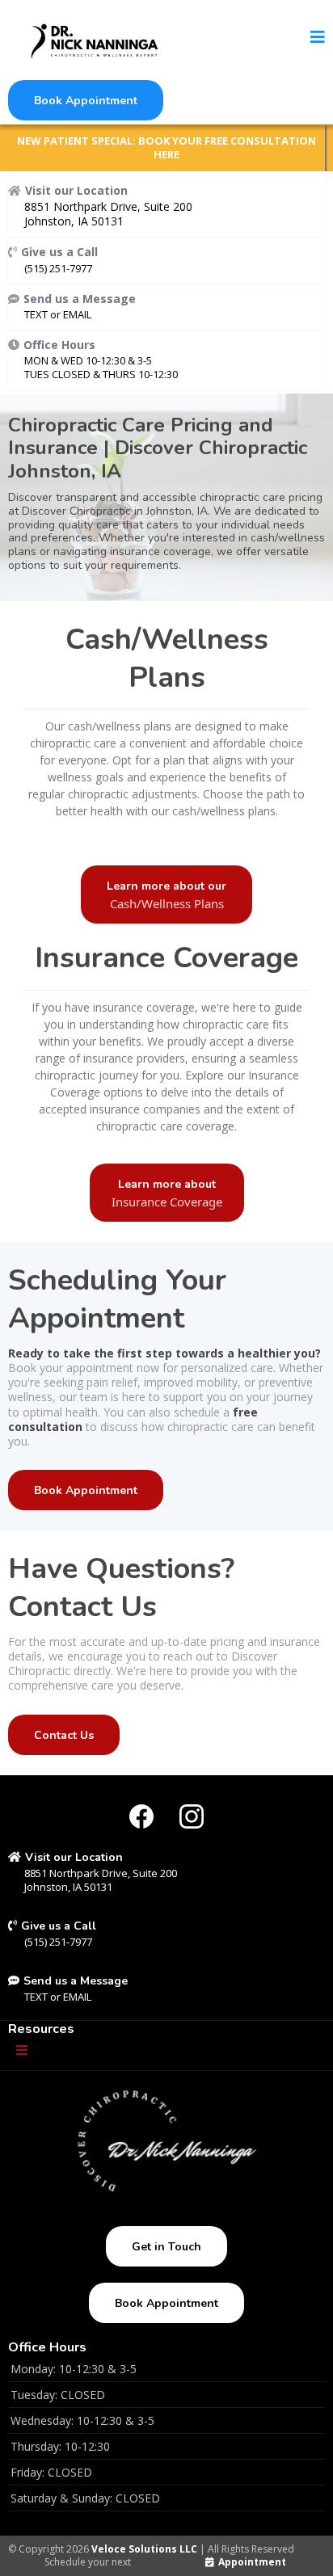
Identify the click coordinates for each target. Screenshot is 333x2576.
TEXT (37, 314)
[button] (318, 38)
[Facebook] (141, 1816)
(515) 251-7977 (58, 268)
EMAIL (77, 314)
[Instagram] (192, 1816)
